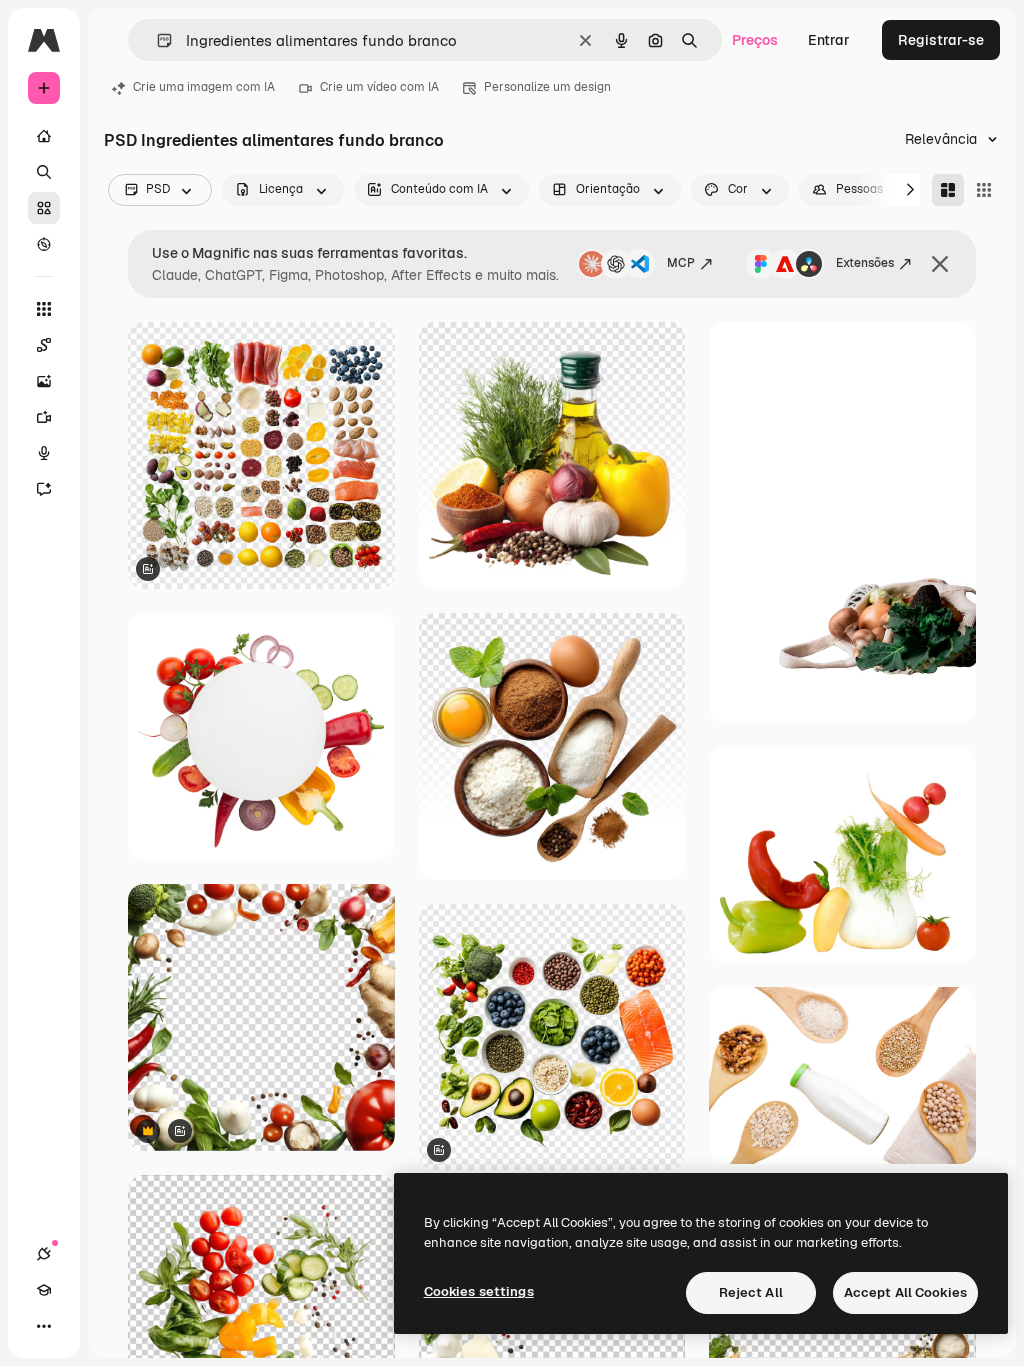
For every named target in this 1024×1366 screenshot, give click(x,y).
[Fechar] (940, 264)
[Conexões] (44, 1254)
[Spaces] (44, 345)
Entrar (829, 40)
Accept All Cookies (905, 1292)
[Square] (984, 190)
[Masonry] (948, 190)
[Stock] (44, 208)
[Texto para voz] (44, 453)
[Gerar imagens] (44, 381)
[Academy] (44, 1290)
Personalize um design (547, 87)
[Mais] (44, 1326)
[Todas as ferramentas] (44, 309)
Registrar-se (941, 40)
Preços (755, 40)
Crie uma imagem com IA (204, 87)
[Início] (44, 136)
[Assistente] (44, 489)
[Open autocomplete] (156, 40)
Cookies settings (479, 1291)
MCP (681, 263)
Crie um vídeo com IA (379, 87)
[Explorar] (44, 244)
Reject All (751, 1292)
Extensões (865, 263)
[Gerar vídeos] (44, 417)
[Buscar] (44, 172)
